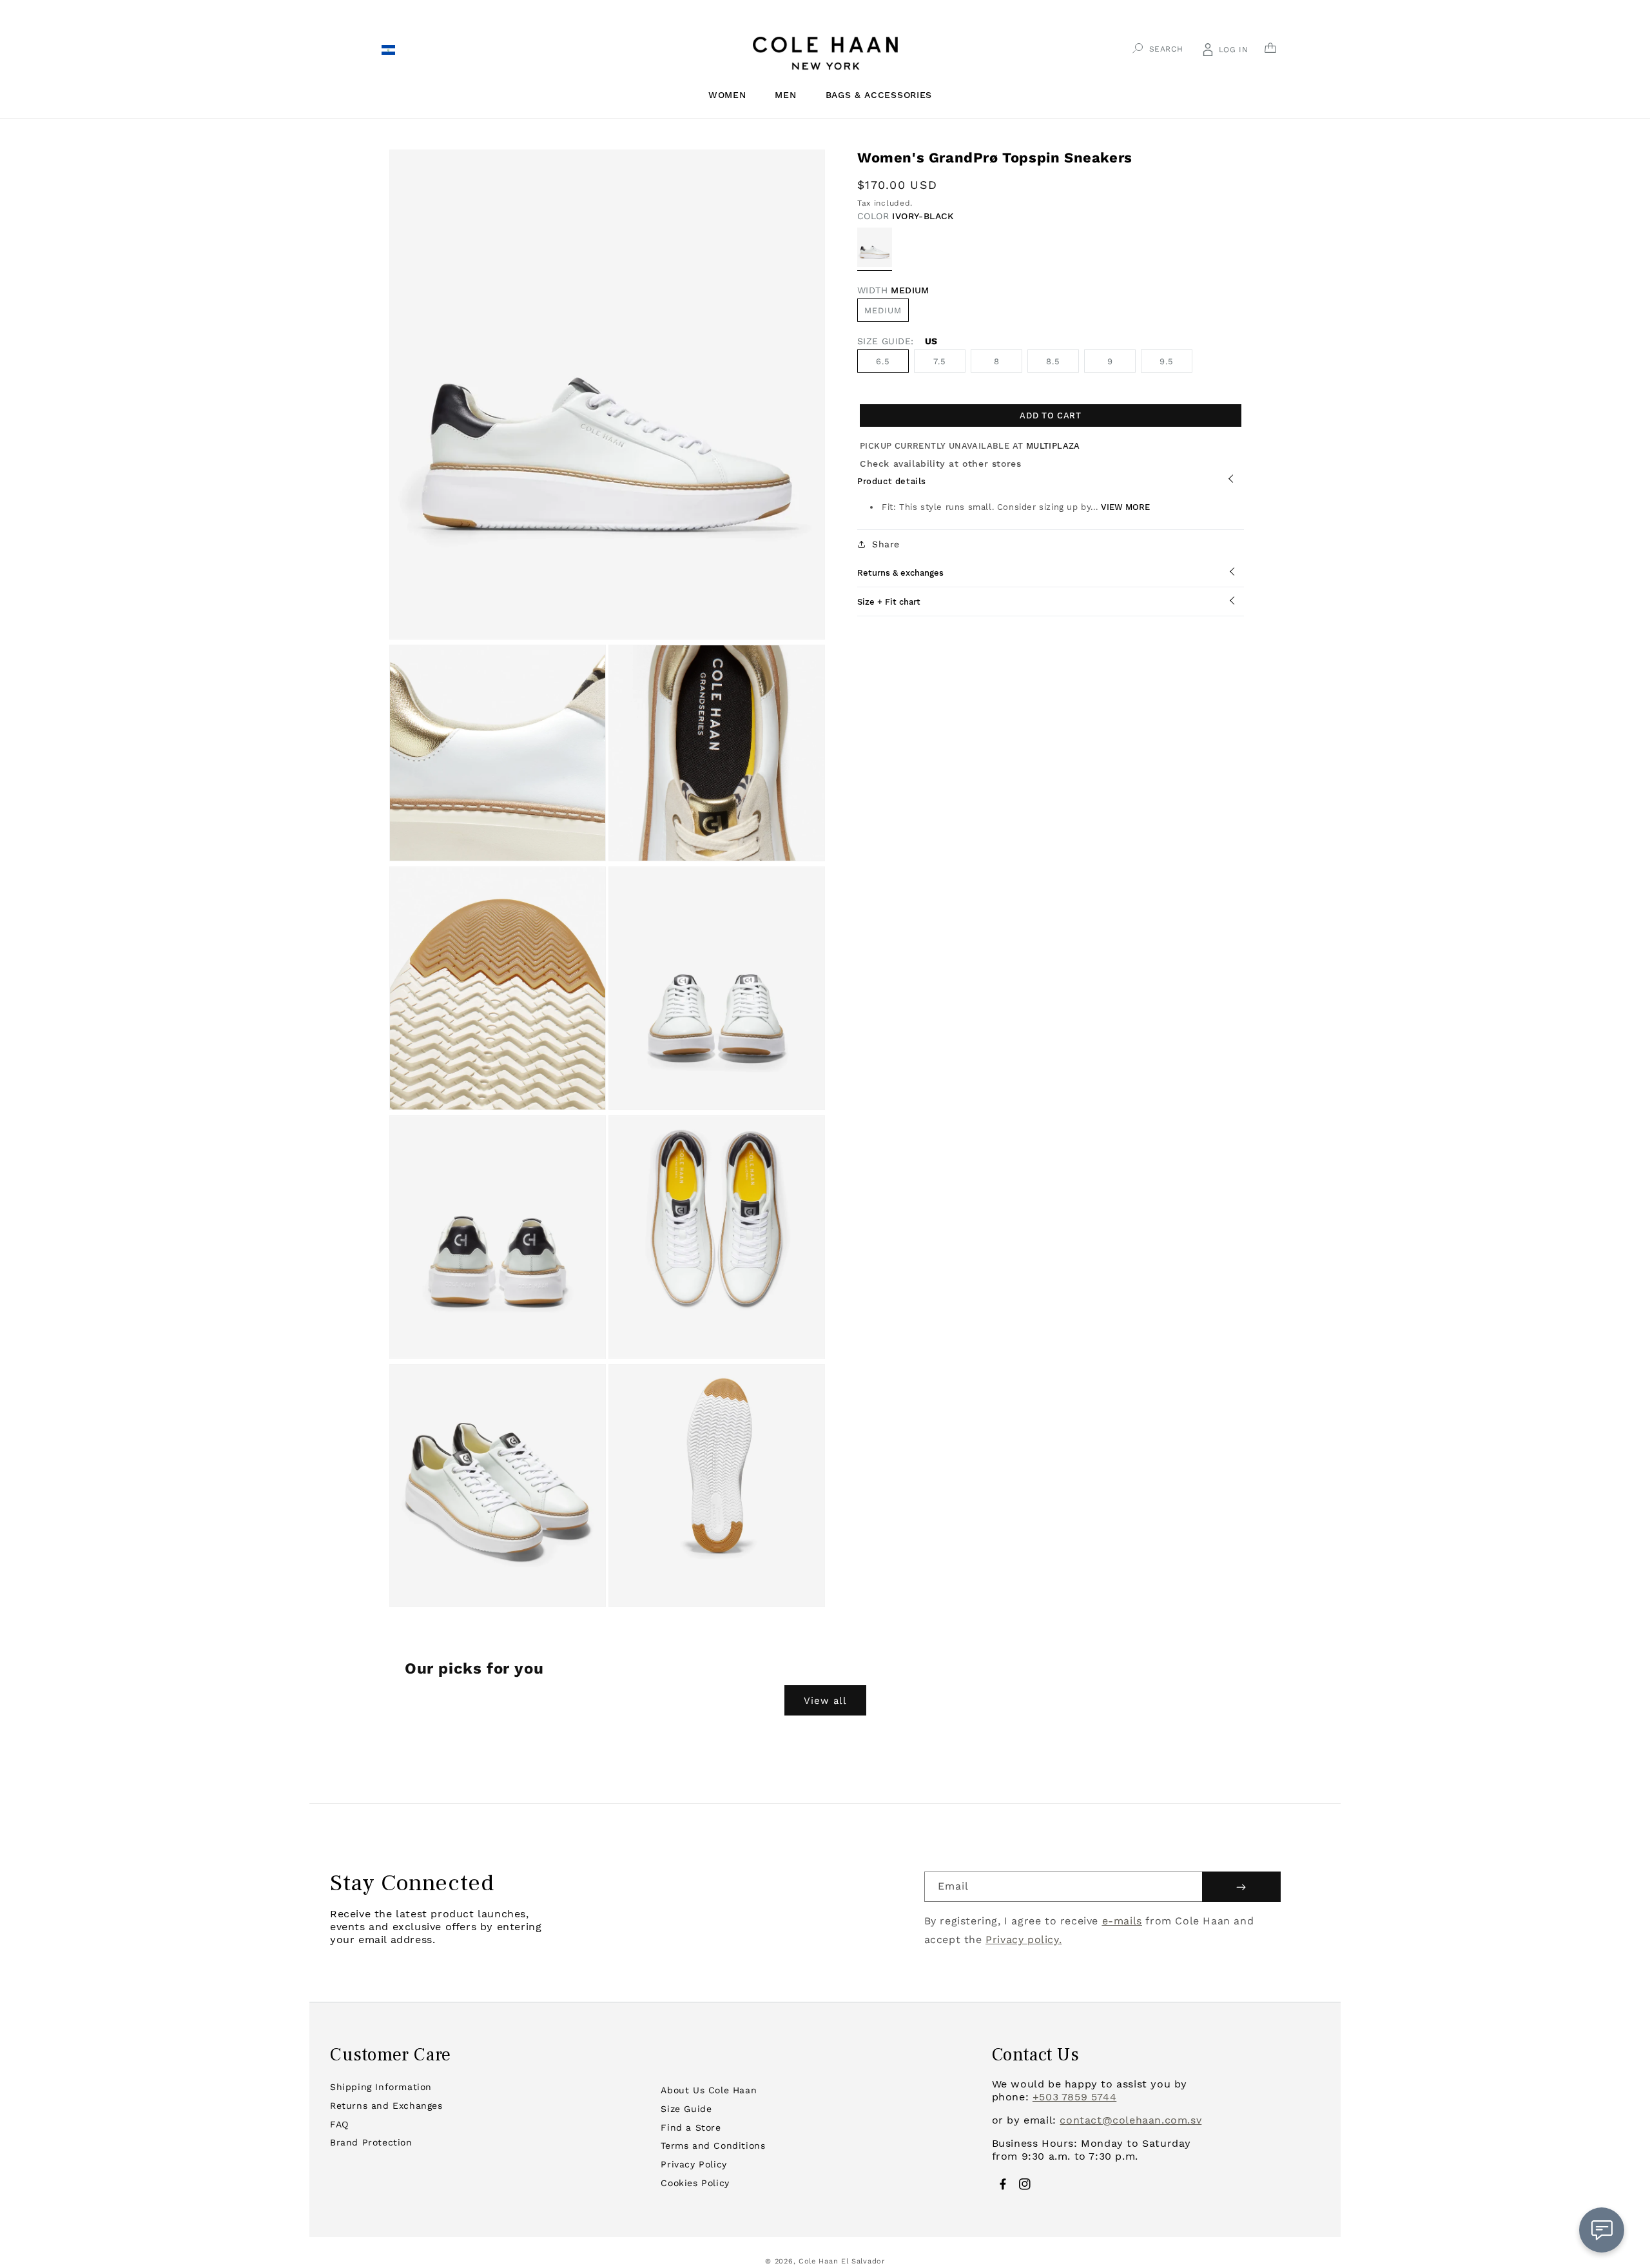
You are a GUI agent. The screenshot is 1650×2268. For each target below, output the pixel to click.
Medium (883, 310)
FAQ (339, 2124)
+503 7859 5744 (1074, 2097)
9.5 (1167, 361)
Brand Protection (371, 2142)
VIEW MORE (1125, 507)
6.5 (883, 361)
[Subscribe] (1241, 1887)
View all (825, 1701)
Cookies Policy (695, 2183)
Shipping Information (381, 2087)
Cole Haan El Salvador (842, 2261)
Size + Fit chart (889, 602)
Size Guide (686, 2109)
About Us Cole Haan (709, 2090)
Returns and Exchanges (386, 2106)
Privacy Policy (694, 2164)
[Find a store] (388, 52)
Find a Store (691, 2127)
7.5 (940, 361)
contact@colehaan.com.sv (1131, 2120)
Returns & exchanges (900, 573)
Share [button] (886, 544)
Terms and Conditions (713, 2146)
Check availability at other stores (940, 464)
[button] (732, 95)
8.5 (1053, 361)
